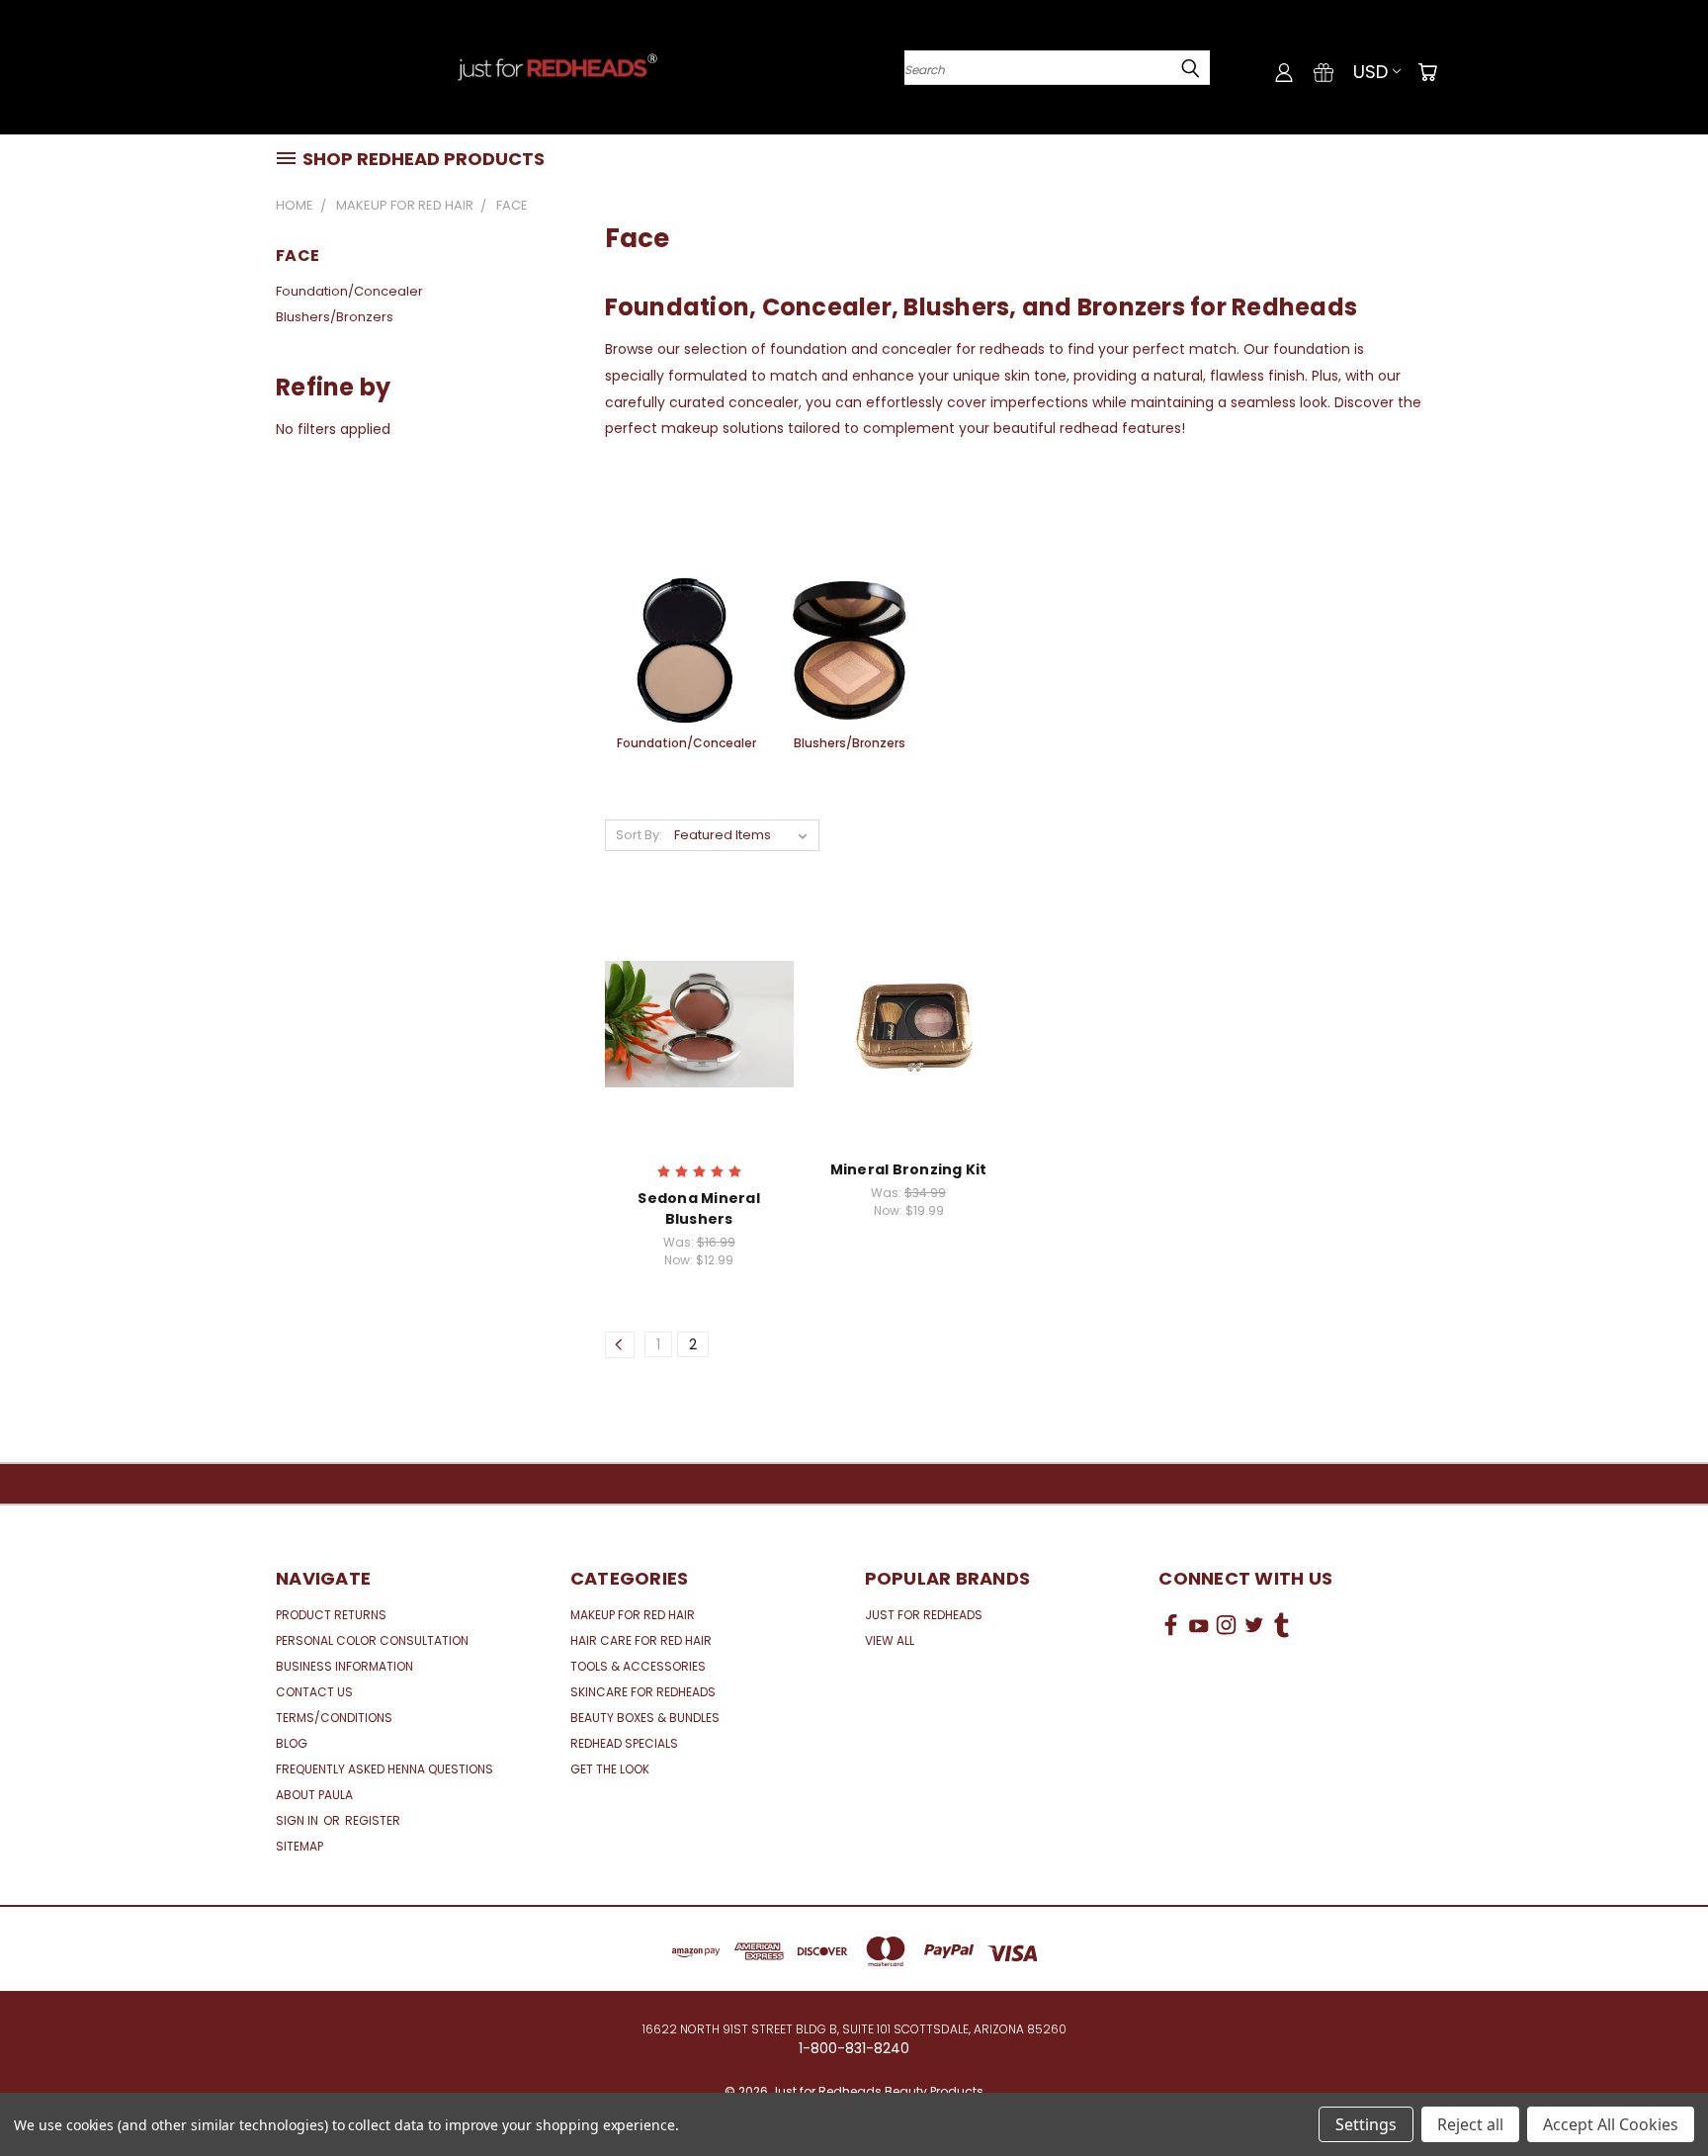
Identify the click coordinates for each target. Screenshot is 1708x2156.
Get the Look (610, 1769)
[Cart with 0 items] (1427, 72)
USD (1370, 72)
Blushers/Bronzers (335, 317)
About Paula (314, 1795)
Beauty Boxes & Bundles (645, 1718)
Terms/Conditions (334, 1718)
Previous (1656, 2094)
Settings (1366, 2124)
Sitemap (299, 1846)
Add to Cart (909, 1039)
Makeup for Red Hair (633, 1615)
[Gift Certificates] (1324, 72)
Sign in (299, 1820)
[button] (1296, 1699)
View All (890, 1640)
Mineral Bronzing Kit (909, 1169)
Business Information (344, 1666)
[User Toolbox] (1284, 72)
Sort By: (639, 835)
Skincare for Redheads (643, 1692)
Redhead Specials (624, 1743)
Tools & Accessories (638, 1666)
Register (373, 1820)
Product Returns (331, 1615)
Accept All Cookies (1611, 2124)
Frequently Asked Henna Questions (384, 1769)
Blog (292, 1743)
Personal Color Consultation (372, 1640)
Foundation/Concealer (349, 291)
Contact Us (314, 1692)
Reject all (1470, 2124)
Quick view (699, 1003)
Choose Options (699, 1039)
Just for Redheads (924, 1615)
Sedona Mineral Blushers (699, 1208)
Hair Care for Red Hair (641, 1640)
